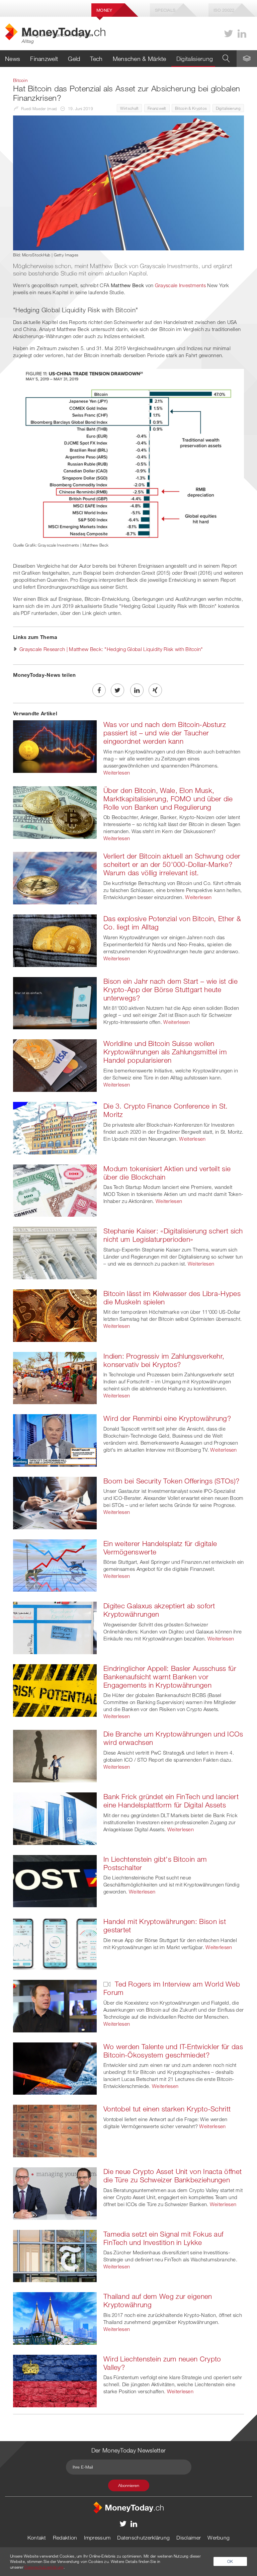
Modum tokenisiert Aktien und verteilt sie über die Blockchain (167, 1173)
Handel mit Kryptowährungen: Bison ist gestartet (165, 1925)
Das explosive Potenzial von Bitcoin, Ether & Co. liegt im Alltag (172, 923)
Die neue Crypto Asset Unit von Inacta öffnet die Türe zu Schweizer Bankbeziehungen (173, 2176)
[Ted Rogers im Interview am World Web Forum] (55, 2005)
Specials (165, 10)
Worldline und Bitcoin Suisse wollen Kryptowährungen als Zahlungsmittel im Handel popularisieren (165, 1052)
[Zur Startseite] (128, 2507)
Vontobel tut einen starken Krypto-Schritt (167, 2109)
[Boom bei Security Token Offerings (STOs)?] (55, 1502)
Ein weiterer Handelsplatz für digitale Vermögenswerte (160, 1548)
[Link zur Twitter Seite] (229, 34)
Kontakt (37, 2538)
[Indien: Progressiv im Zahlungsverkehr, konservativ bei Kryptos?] (55, 1377)
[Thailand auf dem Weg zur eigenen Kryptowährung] (55, 2318)
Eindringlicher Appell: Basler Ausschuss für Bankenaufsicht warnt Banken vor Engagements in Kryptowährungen (170, 1677)
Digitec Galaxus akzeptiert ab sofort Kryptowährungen (159, 1610)
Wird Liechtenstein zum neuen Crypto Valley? (162, 2363)
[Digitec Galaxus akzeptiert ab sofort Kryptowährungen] (55, 1627)
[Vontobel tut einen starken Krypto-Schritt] (55, 2130)
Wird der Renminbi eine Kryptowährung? (167, 1418)
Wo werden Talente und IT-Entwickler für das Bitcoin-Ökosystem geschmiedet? (173, 2051)
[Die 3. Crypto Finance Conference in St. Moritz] (55, 1127)
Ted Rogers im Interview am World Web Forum (172, 1988)
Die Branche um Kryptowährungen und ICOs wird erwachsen (173, 1738)
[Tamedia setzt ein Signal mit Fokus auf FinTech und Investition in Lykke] (55, 2255)
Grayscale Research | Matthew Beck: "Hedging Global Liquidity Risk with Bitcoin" (111, 649)
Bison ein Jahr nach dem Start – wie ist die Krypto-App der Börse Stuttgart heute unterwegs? (170, 989)
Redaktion (65, 2538)
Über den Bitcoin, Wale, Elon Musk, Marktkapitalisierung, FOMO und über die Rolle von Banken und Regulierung (168, 799)
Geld (74, 59)
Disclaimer (189, 2538)
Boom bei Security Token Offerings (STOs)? (171, 1481)
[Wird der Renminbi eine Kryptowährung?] (55, 1440)
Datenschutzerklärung (143, 2538)
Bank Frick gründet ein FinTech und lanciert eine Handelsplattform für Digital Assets (171, 1801)
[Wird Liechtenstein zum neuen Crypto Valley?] (55, 2380)
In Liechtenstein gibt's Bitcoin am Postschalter (155, 1863)
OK (230, 2561)
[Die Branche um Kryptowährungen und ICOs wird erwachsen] (55, 1756)
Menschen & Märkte (140, 59)
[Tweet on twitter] (117, 690)
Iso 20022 (224, 10)
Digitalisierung (195, 59)
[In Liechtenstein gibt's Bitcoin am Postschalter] (55, 1880)
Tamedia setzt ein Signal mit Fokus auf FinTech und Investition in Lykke (163, 2238)
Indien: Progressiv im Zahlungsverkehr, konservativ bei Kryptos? (164, 1360)
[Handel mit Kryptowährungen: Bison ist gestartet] (55, 1943)
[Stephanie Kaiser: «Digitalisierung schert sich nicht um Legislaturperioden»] (55, 1253)
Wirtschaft (129, 108)
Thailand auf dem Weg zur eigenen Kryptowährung (158, 2300)
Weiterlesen (117, 773)
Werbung (219, 2538)
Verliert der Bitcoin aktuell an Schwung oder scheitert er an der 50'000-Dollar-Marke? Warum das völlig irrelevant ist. (172, 864)
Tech (96, 59)
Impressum (97, 2538)
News (13, 59)
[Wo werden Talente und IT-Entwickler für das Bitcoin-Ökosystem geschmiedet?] (55, 2068)
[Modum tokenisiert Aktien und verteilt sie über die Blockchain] (55, 1190)
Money (104, 10)
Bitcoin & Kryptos (191, 108)
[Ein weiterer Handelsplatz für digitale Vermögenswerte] (55, 1565)
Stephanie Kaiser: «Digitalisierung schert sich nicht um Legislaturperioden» (173, 1235)
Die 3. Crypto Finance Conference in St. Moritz (166, 1110)
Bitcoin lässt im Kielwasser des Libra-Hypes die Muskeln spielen (172, 1298)
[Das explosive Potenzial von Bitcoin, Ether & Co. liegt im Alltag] (55, 940)
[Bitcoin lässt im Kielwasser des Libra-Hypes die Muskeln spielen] (55, 1315)
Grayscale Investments (180, 285)
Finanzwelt (44, 59)
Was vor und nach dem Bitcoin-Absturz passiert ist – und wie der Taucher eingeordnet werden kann (165, 733)
